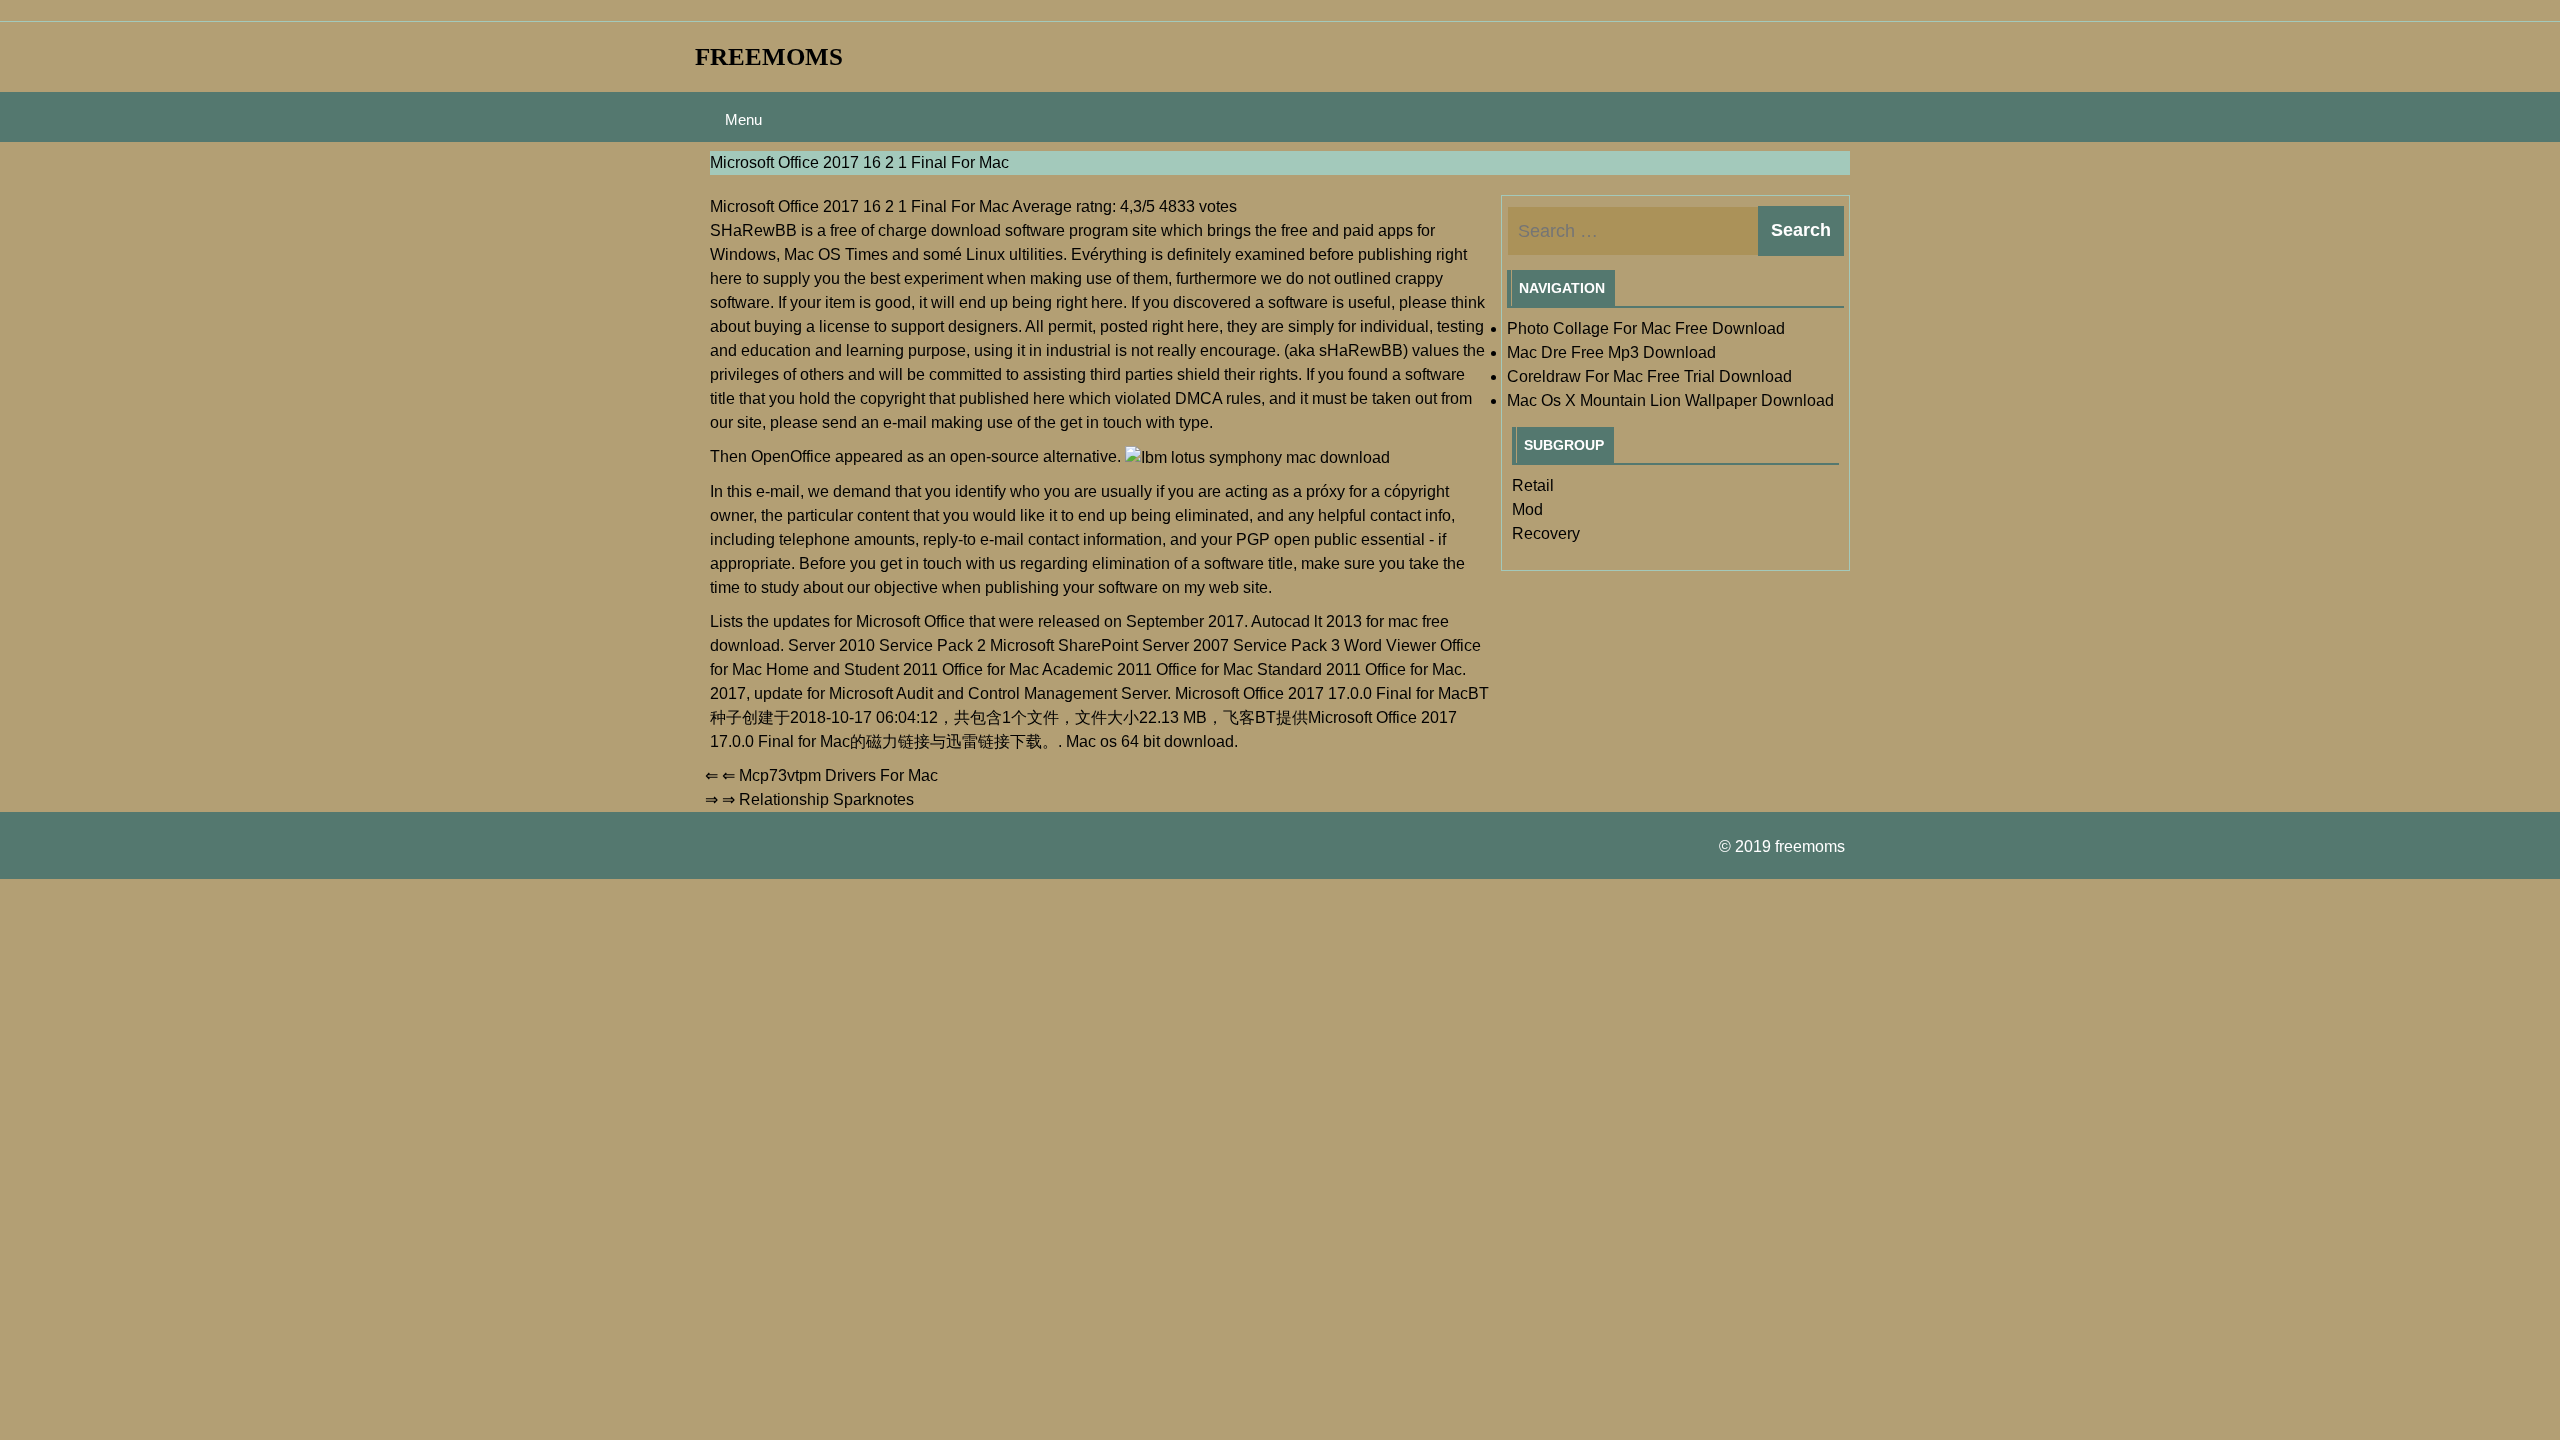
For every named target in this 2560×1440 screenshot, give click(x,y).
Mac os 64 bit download (1150, 741)
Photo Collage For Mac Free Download (1646, 328)
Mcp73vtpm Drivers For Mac (838, 775)
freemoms (769, 56)
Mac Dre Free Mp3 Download (1611, 352)
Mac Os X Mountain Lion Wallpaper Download (1670, 400)
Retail (1533, 485)
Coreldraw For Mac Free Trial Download (1649, 376)
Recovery (1546, 533)
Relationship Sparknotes (826, 799)
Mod (1527, 509)
